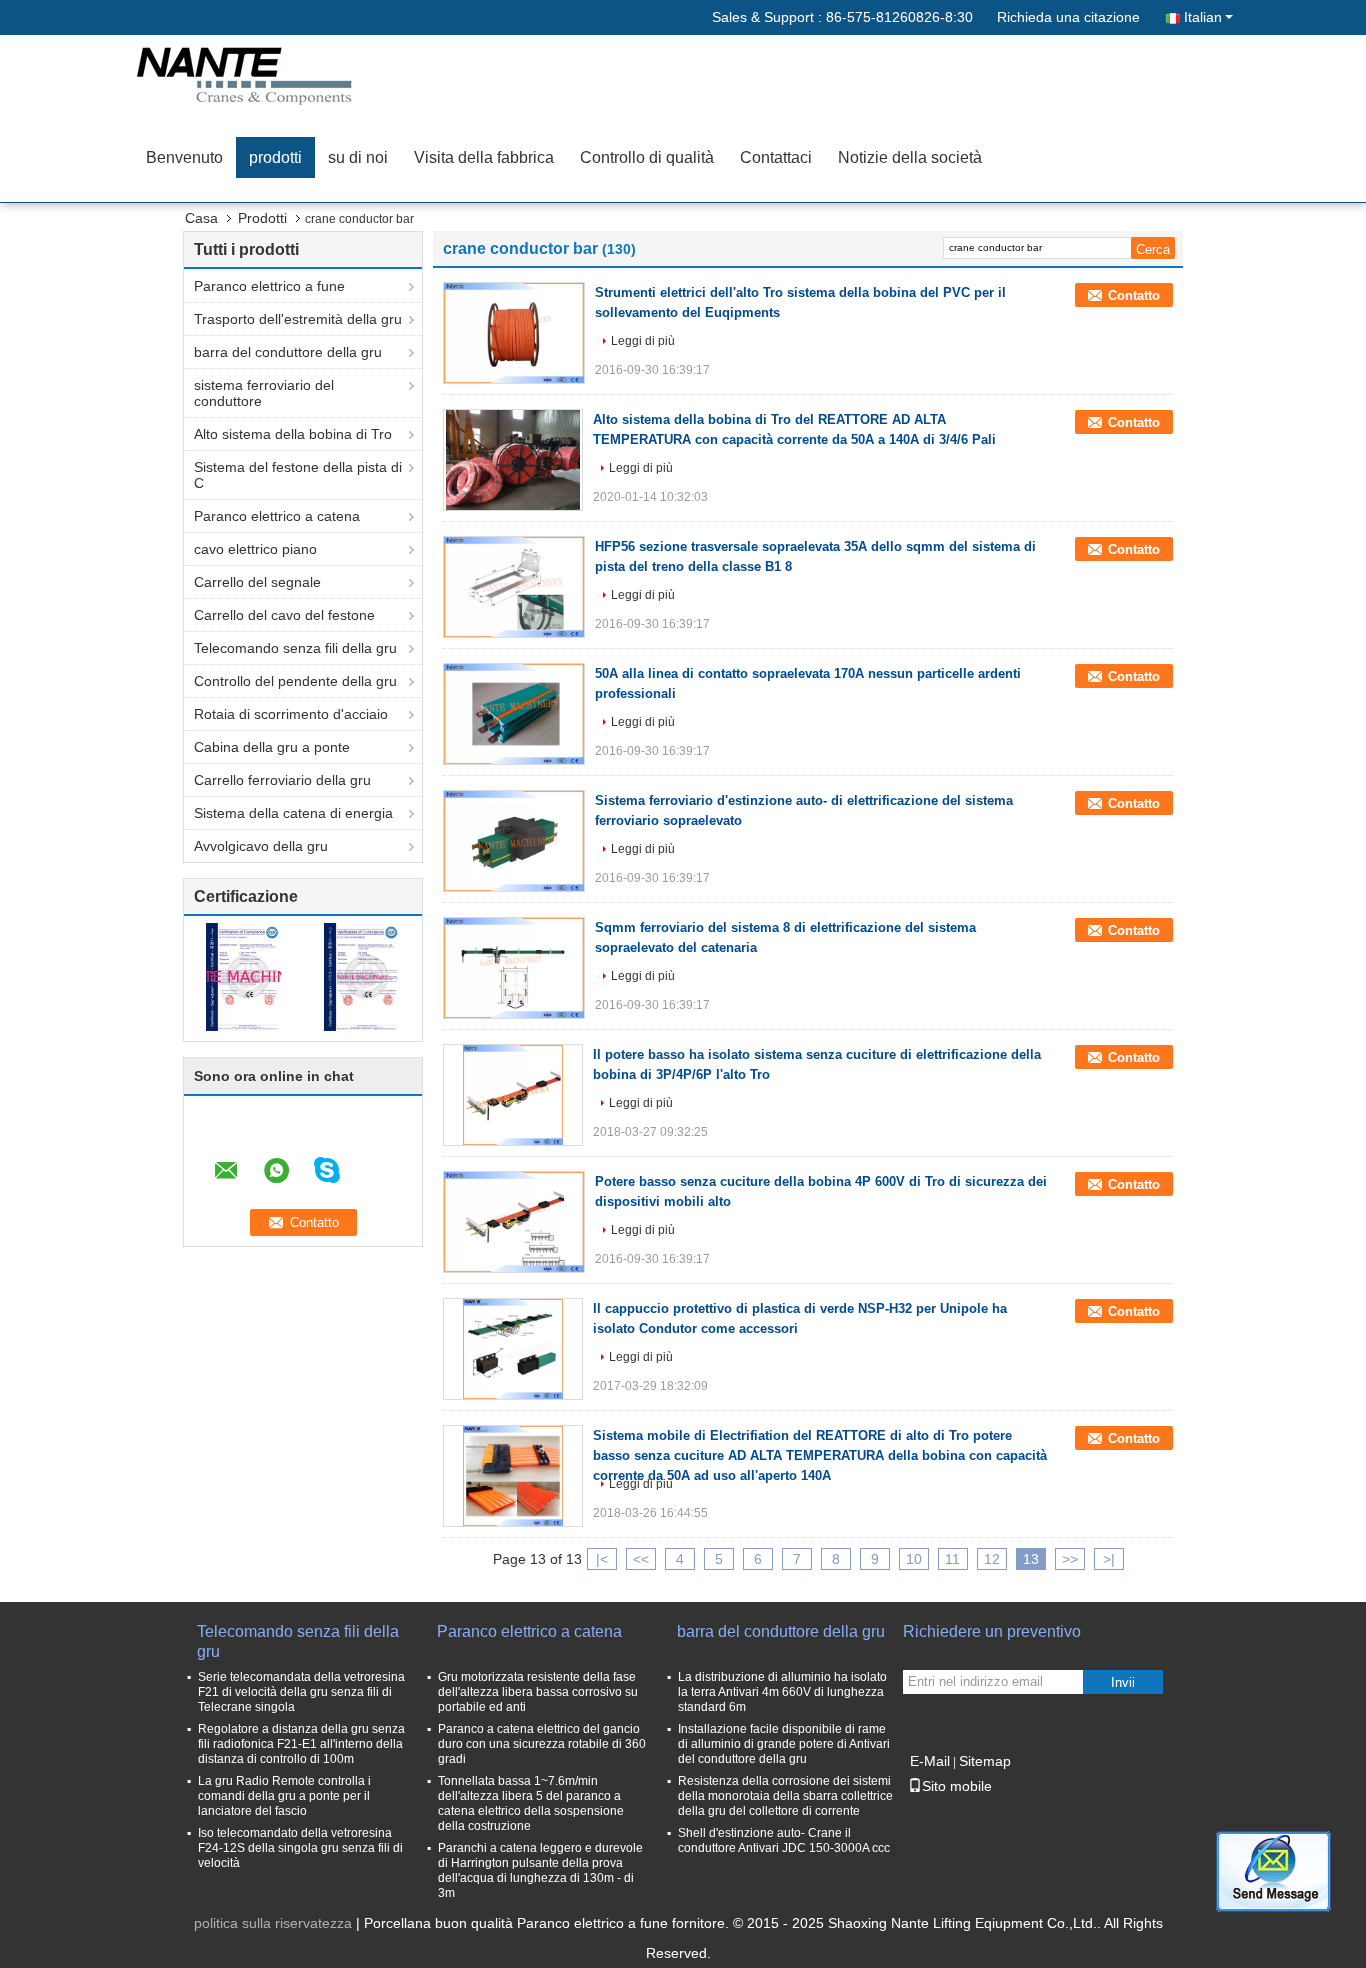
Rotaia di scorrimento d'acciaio (291, 714)
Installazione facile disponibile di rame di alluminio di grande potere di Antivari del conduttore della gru (784, 1744)
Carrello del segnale (257, 582)
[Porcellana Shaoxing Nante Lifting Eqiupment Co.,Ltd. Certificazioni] (243, 976)
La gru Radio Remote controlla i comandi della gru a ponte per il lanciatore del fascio (284, 1796)
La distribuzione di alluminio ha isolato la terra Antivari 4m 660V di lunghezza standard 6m (782, 1692)
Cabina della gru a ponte (272, 747)
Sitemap (985, 1761)
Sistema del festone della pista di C (298, 475)
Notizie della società (910, 157)
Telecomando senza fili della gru (295, 648)
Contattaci (776, 157)
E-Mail (930, 1761)
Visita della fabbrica (484, 157)
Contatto (1134, 295)
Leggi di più (643, 341)
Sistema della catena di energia (293, 813)
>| (1109, 1559)
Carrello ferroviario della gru (282, 780)
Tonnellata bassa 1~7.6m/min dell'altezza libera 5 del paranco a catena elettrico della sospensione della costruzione (531, 1803)
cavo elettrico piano (255, 549)
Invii (1123, 1682)
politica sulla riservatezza (273, 1923)
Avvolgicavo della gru (261, 846)
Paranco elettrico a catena (277, 516)
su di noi (358, 157)
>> (1070, 1559)
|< (602, 1559)
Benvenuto (184, 157)
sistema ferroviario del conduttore (264, 393)
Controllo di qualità (647, 157)
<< (641, 1559)
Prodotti (262, 218)
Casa (201, 218)
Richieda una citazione (1068, 17)
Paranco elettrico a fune (269, 286)
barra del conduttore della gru (288, 352)
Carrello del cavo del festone (284, 615)
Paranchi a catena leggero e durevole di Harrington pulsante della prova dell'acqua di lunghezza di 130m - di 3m (540, 1870)
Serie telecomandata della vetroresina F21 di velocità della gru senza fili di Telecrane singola (301, 1692)
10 (914, 1559)
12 (992, 1559)
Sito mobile (957, 1786)
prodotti (275, 157)
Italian (1203, 17)
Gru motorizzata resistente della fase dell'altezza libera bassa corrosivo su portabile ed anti (538, 1692)
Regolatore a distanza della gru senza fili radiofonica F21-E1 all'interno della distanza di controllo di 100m (301, 1744)
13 (1031, 1559)
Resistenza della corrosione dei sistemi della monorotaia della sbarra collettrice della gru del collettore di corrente (785, 1796)
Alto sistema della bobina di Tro (293, 434)
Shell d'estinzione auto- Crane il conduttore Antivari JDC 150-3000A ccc (784, 1840)
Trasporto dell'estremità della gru (298, 319)
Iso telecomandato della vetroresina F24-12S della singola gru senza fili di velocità (300, 1848)
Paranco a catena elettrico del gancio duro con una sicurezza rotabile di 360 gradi (542, 1744)
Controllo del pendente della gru (295, 681)
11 (952, 1559)
